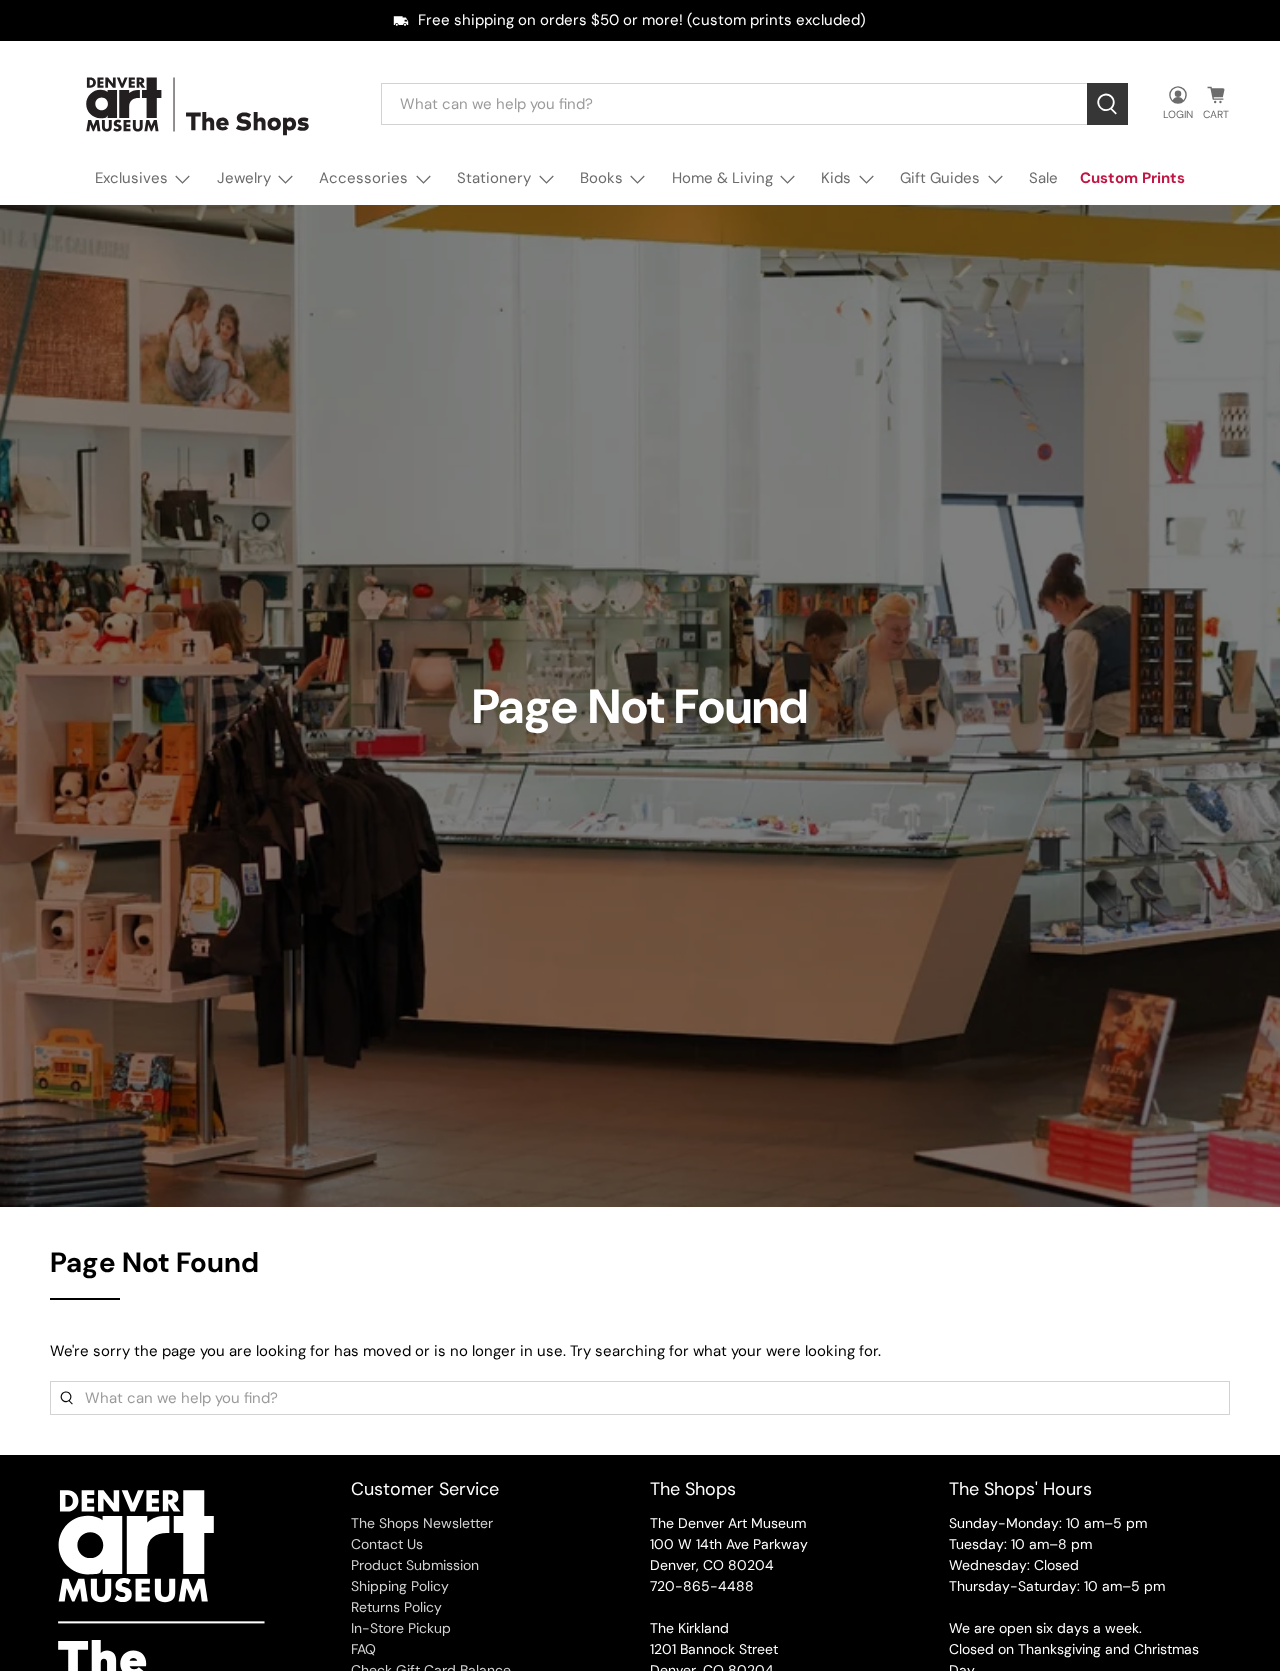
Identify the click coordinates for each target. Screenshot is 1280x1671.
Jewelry (244, 178)
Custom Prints (1132, 178)
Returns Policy (396, 1607)
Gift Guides (940, 178)
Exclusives (131, 178)
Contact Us (387, 1544)
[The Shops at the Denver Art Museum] (201, 104)
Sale (1043, 178)
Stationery (494, 178)
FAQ (363, 1649)
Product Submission (415, 1565)
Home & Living (722, 178)
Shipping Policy (400, 1586)
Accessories (363, 178)
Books (601, 178)
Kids (836, 178)
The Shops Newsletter (422, 1523)
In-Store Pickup (401, 1628)
